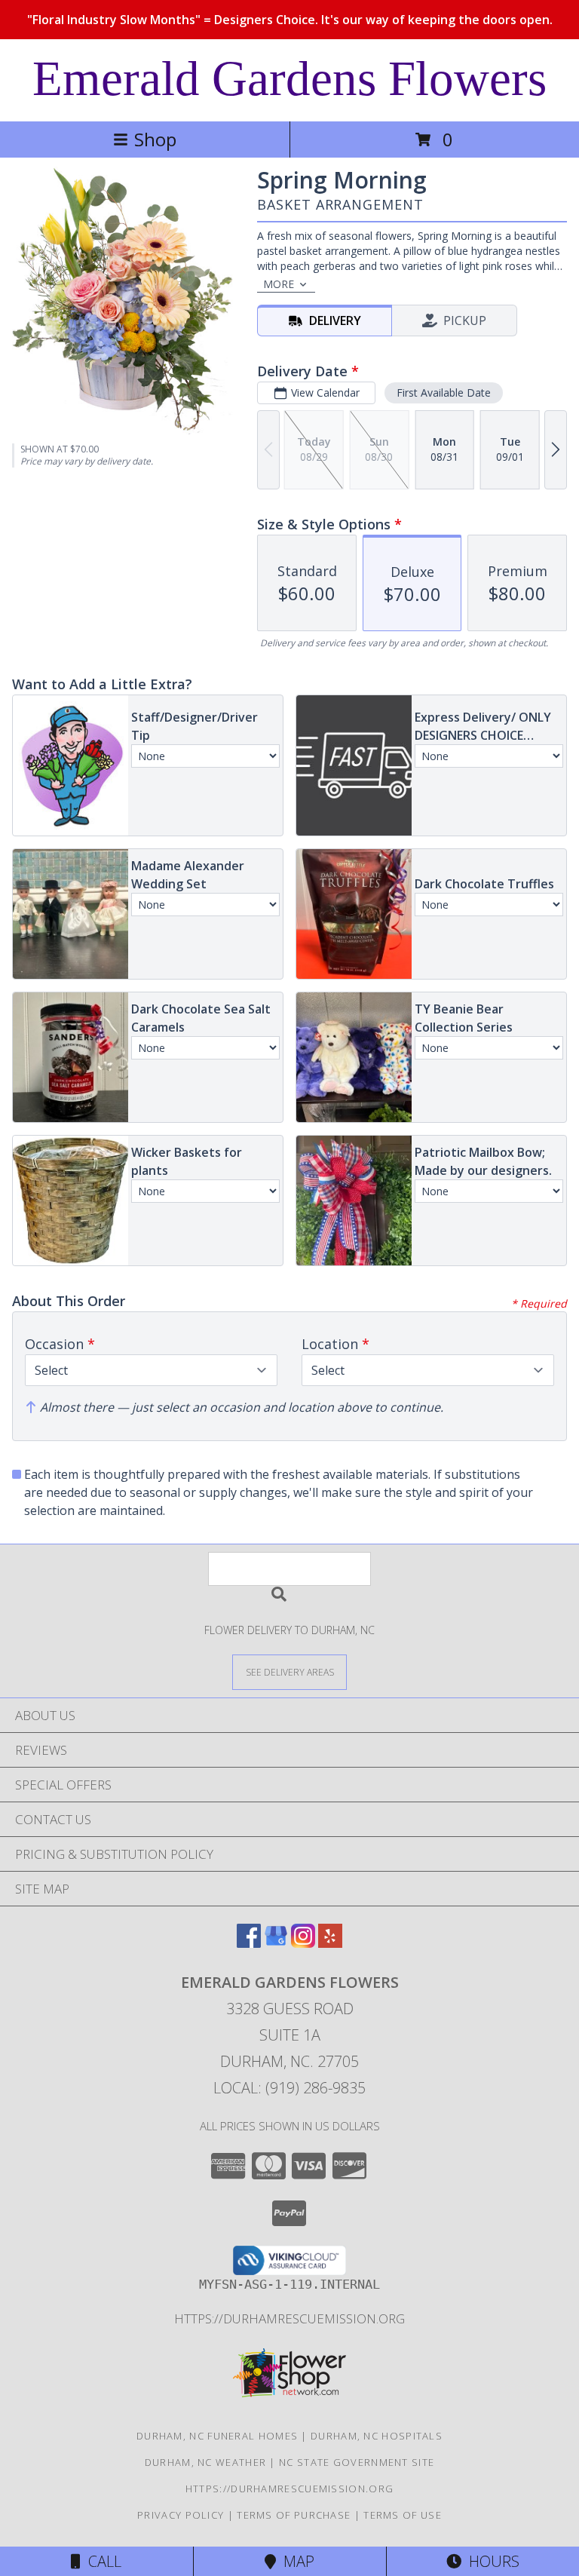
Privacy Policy (181, 2515)
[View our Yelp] (330, 1943)
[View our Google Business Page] (276, 1943)
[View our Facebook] (249, 1943)
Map (295, 2561)
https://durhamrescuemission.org (289, 2318)
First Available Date (444, 393)
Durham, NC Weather (205, 2462)
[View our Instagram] (303, 1943)
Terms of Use (403, 2515)
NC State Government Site (357, 2462)
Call (101, 2561)
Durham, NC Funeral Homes (217, 2436)
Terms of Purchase (294, 2515)
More (279, 284)
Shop (155, 139)
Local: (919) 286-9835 (289, 2088)
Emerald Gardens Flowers (289, 78)
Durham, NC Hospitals (377, 2436)
